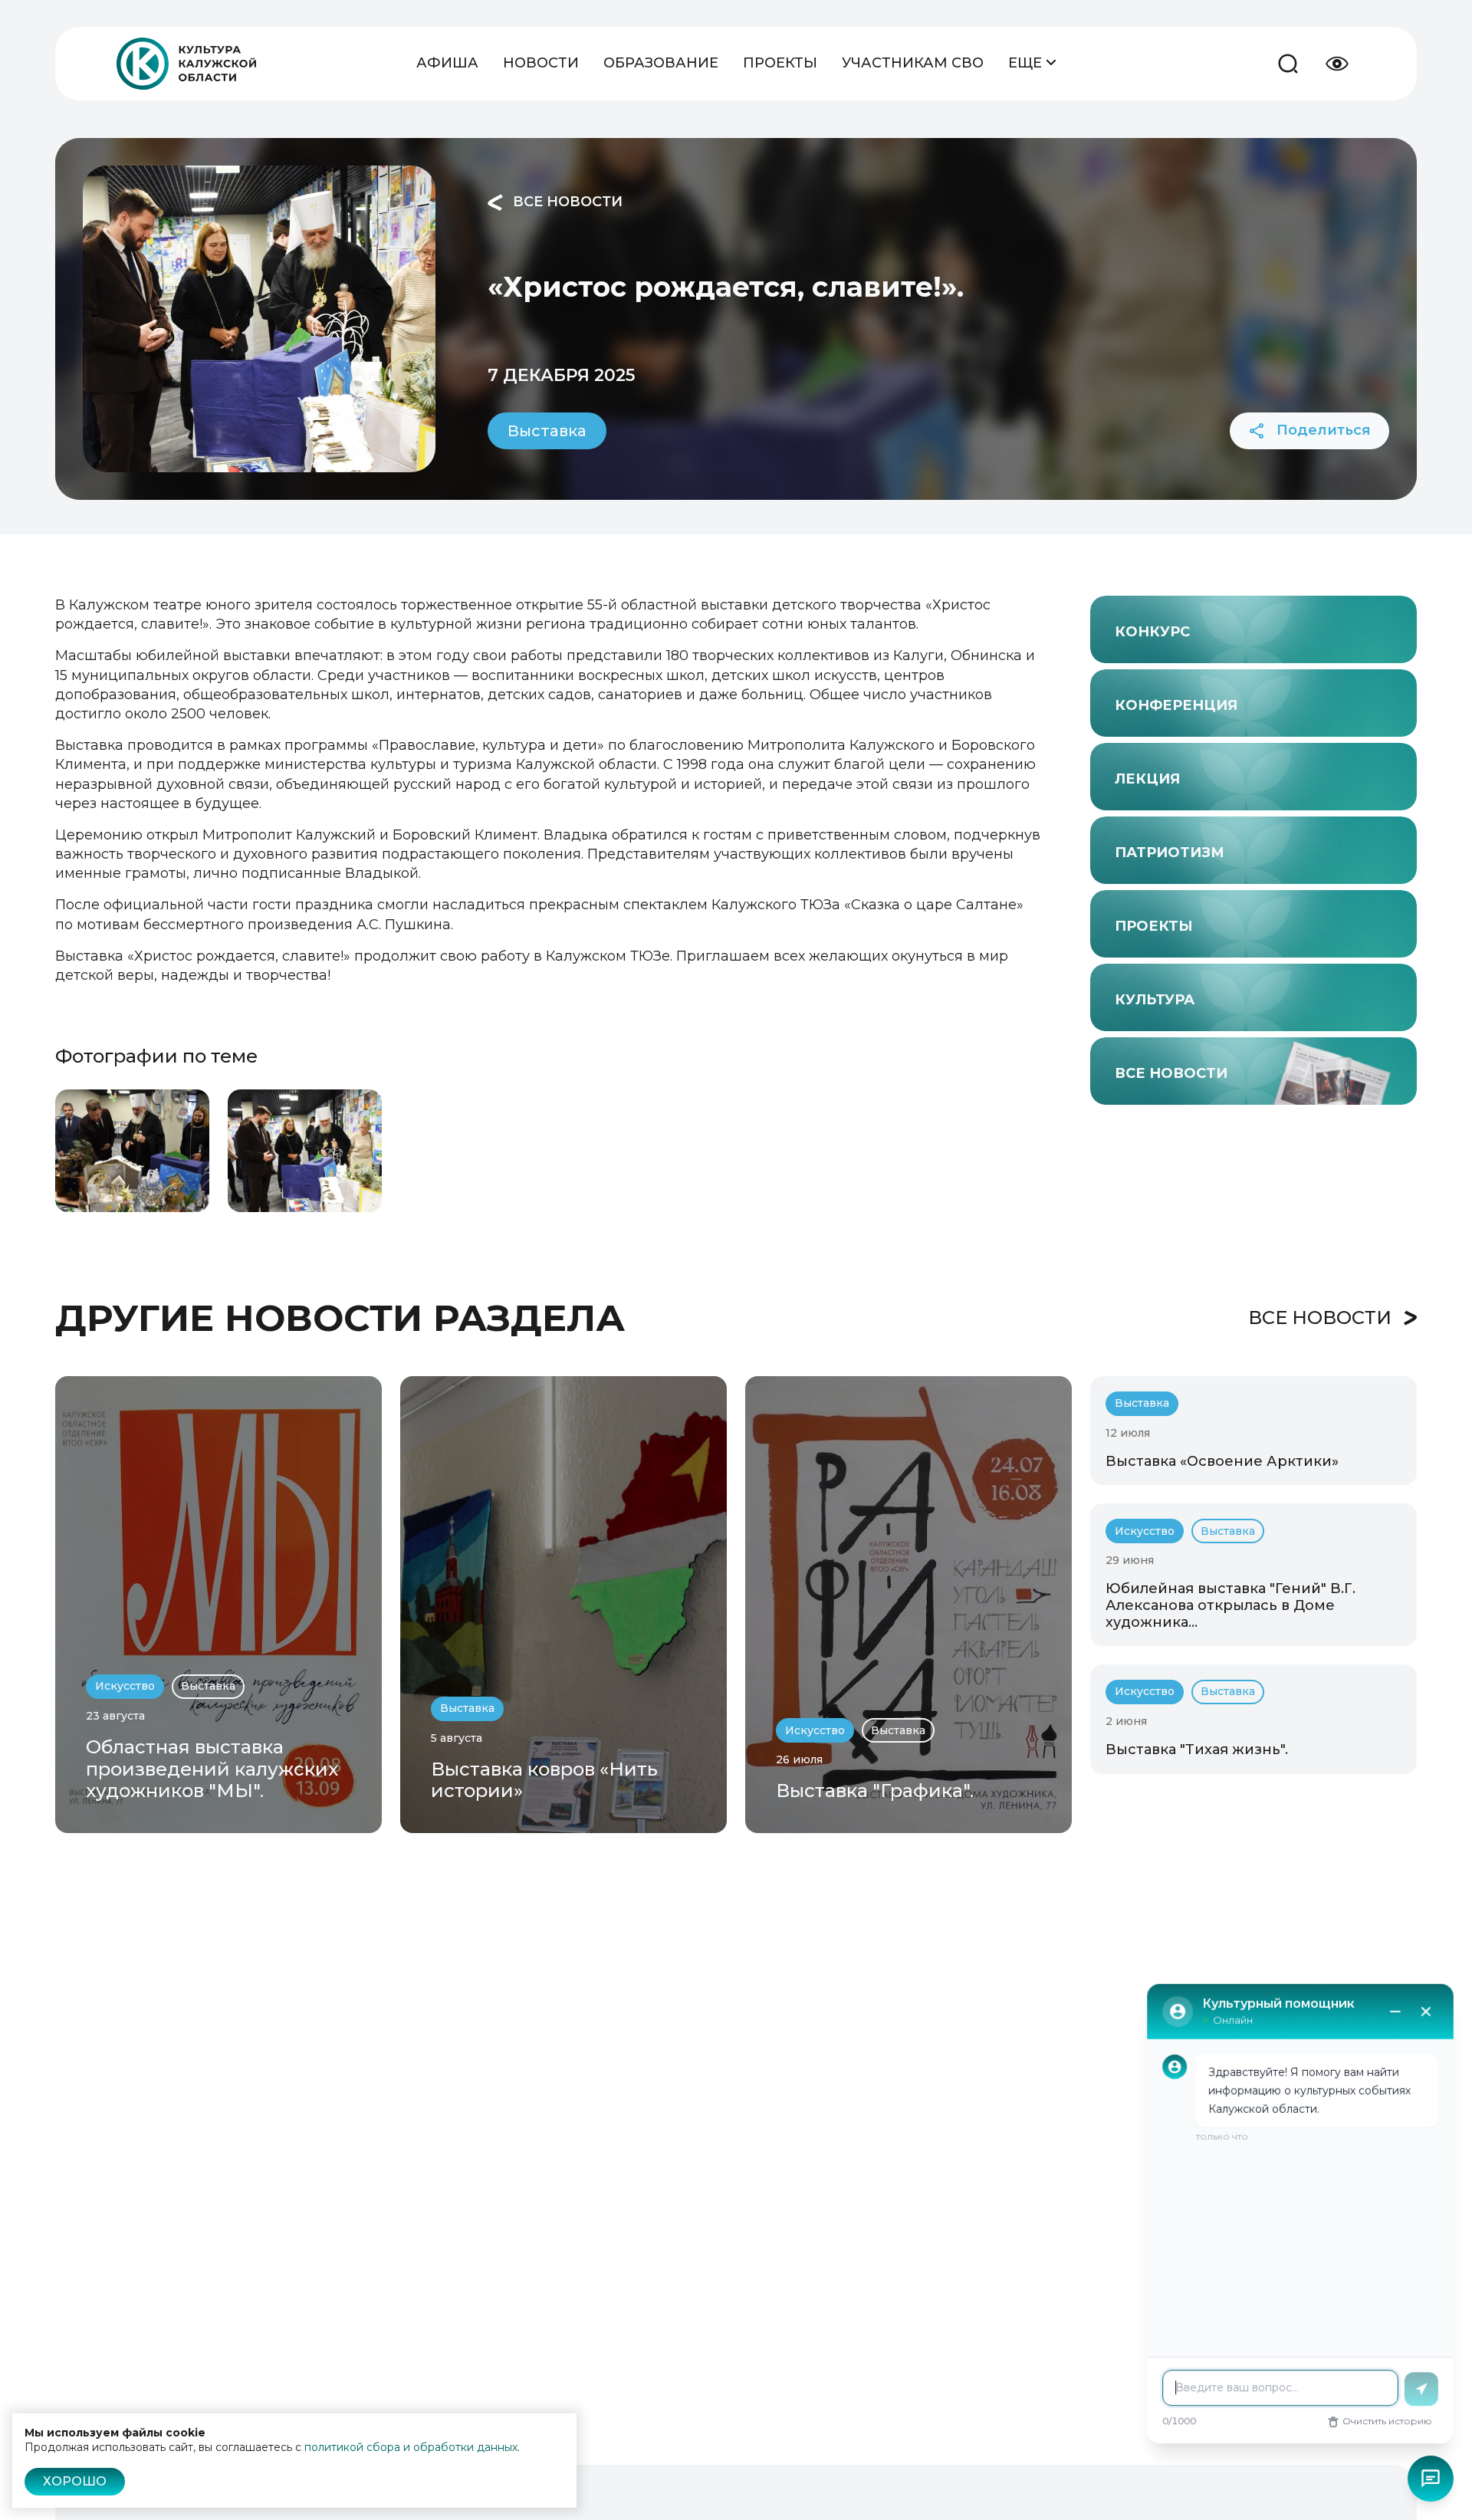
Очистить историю (1387, 2421)
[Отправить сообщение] (1421, 2389)
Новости (541, 63)
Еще (1027, 63)
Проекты (780, 63)
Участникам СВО (913, 63)
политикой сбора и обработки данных (411, 2447)
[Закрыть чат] (1426, 2011)
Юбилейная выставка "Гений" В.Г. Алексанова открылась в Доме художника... (1230, 1605)
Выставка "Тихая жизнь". (1197, 1750)
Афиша (447, 63)
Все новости (566, 202)
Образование (661, 63)
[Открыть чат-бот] (1431, 2479)
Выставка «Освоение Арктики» (1222, 1461)
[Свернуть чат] (1395, 2011)
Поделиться (1322, 430)
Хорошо (75, 2481)
